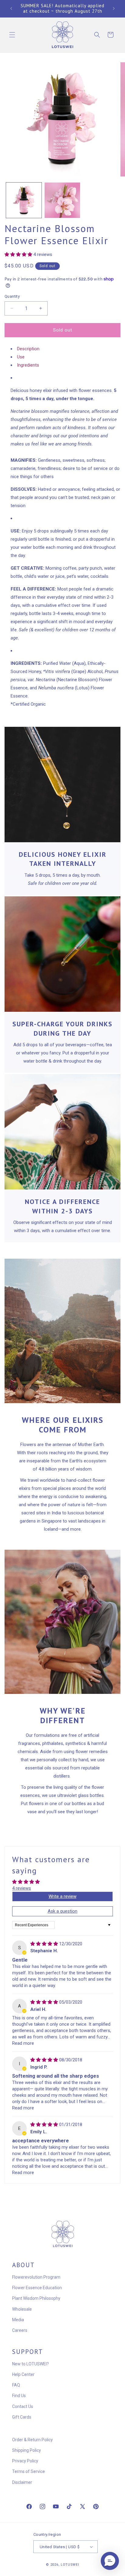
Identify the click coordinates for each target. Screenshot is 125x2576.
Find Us (19, 2396)
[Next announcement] (114, 8)
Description (28, 349)
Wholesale (22, 2309)
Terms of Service (29, 2471)
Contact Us (23, 2406)
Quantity (12, 296)
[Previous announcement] (11, 8)
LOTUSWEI (70, 2565)
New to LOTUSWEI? (30, 2364)
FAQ (16, 2385)
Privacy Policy (25, 2461)
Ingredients (28, 365)
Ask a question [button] (62, 1911)
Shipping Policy (27, 2450)
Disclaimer (22, 2482)
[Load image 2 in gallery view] (62, 200)
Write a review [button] (62, 1896)
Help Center (23, 2374)
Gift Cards (22, 2417)
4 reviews (22, 1888)
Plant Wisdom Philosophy (36, 2298)
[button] (12, 35)
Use (21, 357)
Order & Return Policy (32, 2440)
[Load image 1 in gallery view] (24, 200)
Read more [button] (23, 2043)
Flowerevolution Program (36, 2277)
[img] (45, 1944)
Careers (20, 2330)
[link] (62, 785)
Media (18, 2320)
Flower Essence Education (37, 2288)
